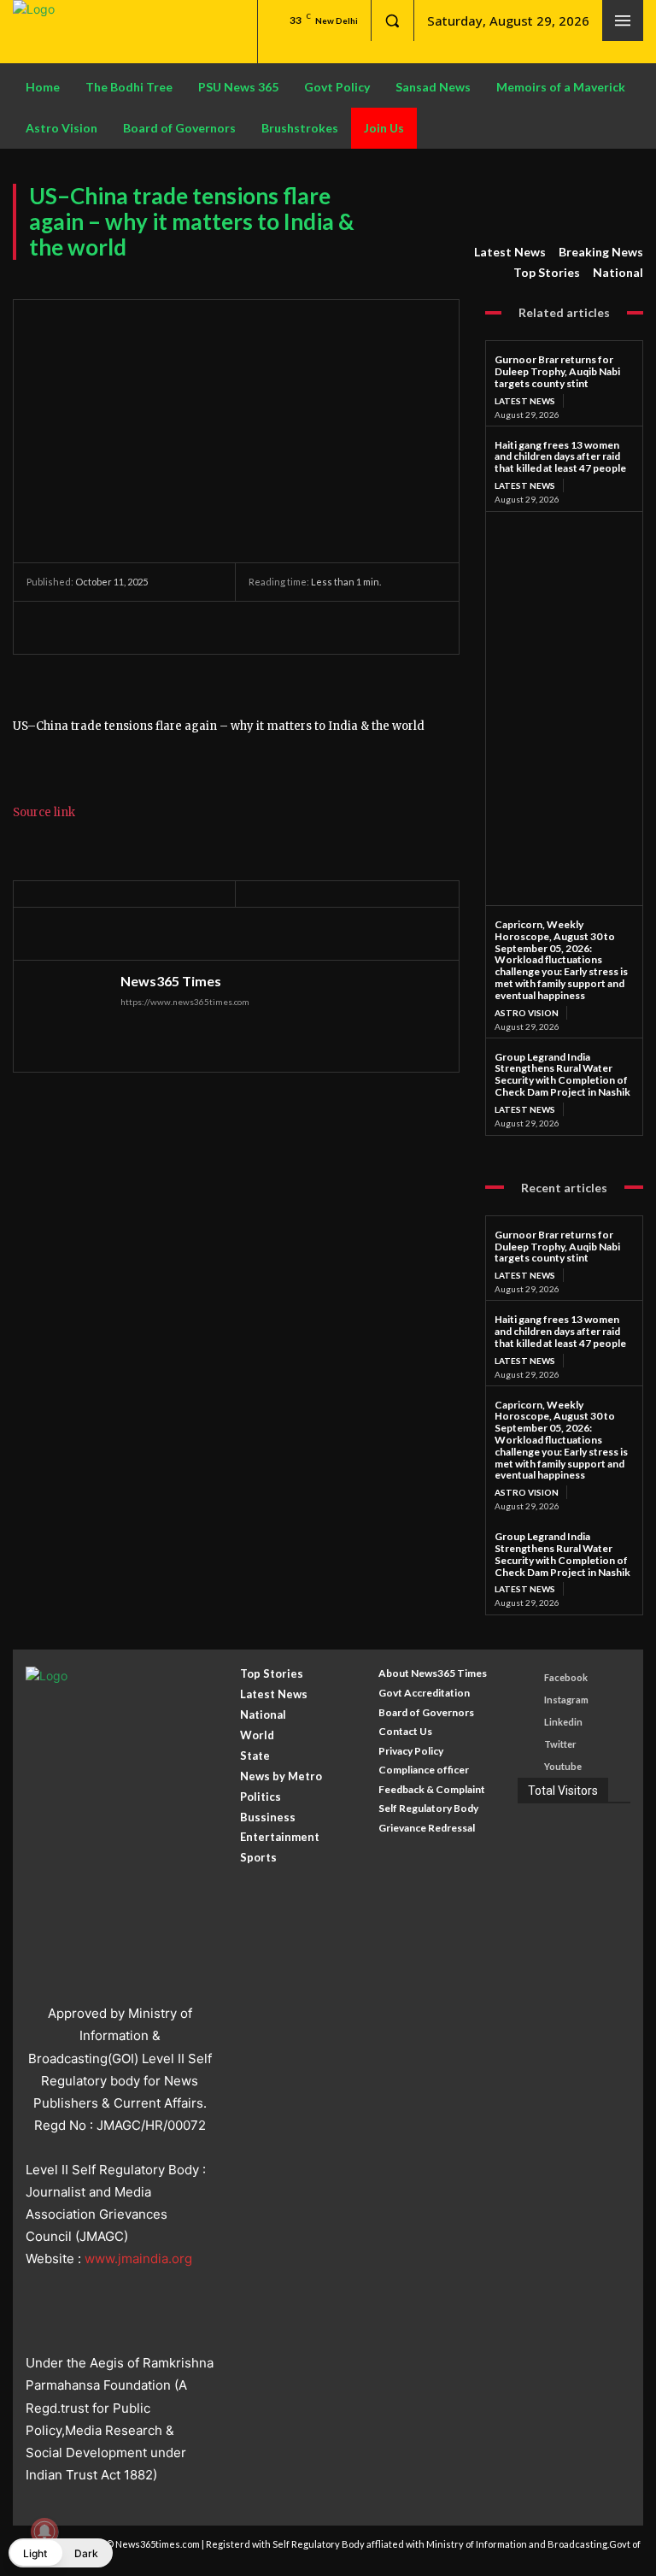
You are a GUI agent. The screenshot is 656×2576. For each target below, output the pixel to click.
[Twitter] (83, 627)
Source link (44, 812)
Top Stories (547, 272)
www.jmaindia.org (138, 2258)
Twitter (560, 1744)
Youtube (563, 1766)
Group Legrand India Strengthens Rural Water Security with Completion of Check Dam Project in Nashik (562, 1074)
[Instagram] (528, 1700)
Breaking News (601, 252)
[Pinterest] (122, 627)
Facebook (566, 1677)
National (618, 272)
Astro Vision (527, 1013)
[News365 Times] (69, 1016)
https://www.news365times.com (185, 1002)
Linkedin (563, 1722)
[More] (202, 627)
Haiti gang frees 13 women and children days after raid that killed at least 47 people (560, 457)
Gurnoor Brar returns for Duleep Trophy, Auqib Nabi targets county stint (557, 371)
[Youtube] (528, 1767)
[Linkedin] (528, 1723)
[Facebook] (44, 627)
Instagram (566, 1700)
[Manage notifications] (44, 2532)
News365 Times (171, 981)
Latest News (510, 252)
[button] (392, 21)
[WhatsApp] (161, 627)
